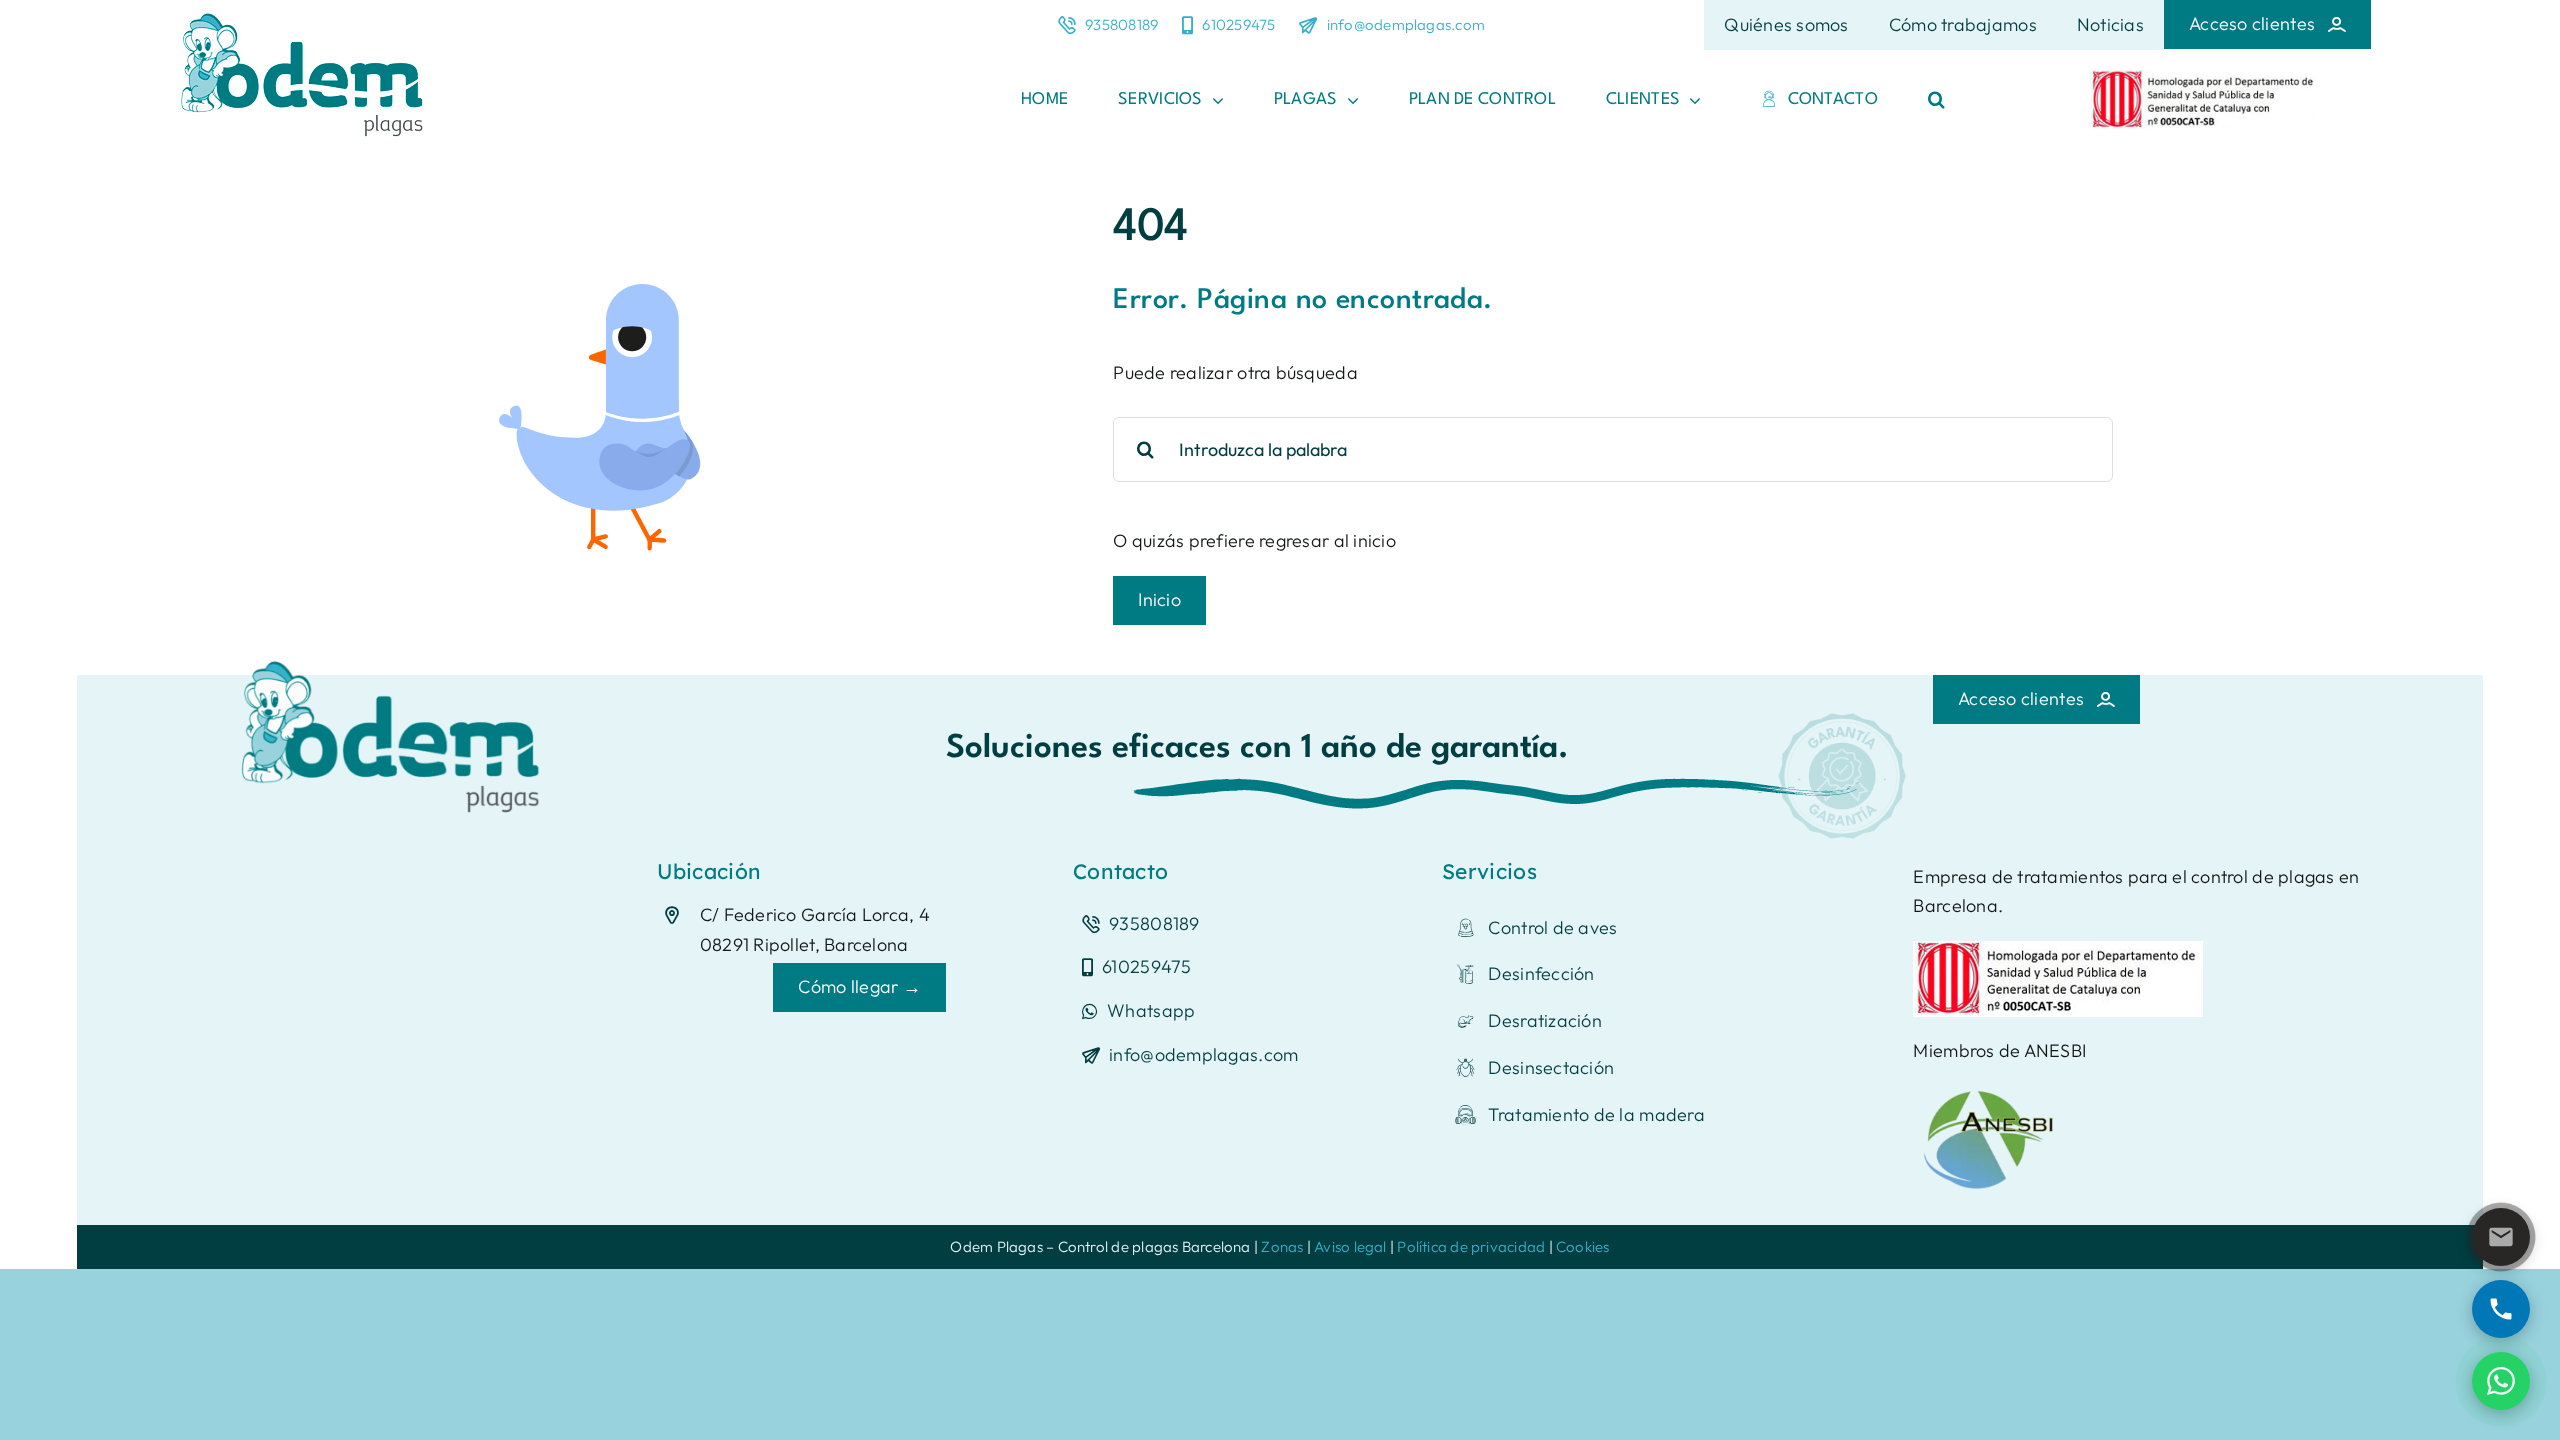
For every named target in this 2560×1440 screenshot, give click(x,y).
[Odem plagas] (396, 653)
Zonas (1282, 1246)
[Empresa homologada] (2204, 78)
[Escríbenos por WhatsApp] (2501, 1381)
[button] (1936, 100)
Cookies (1583, 1246)
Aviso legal (1350, 1246)
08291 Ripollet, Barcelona (804, 944)
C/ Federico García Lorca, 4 (815, 914)
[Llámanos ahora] (2501, 1309)
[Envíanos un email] (2501, 1237)
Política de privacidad (1471, 1246)
